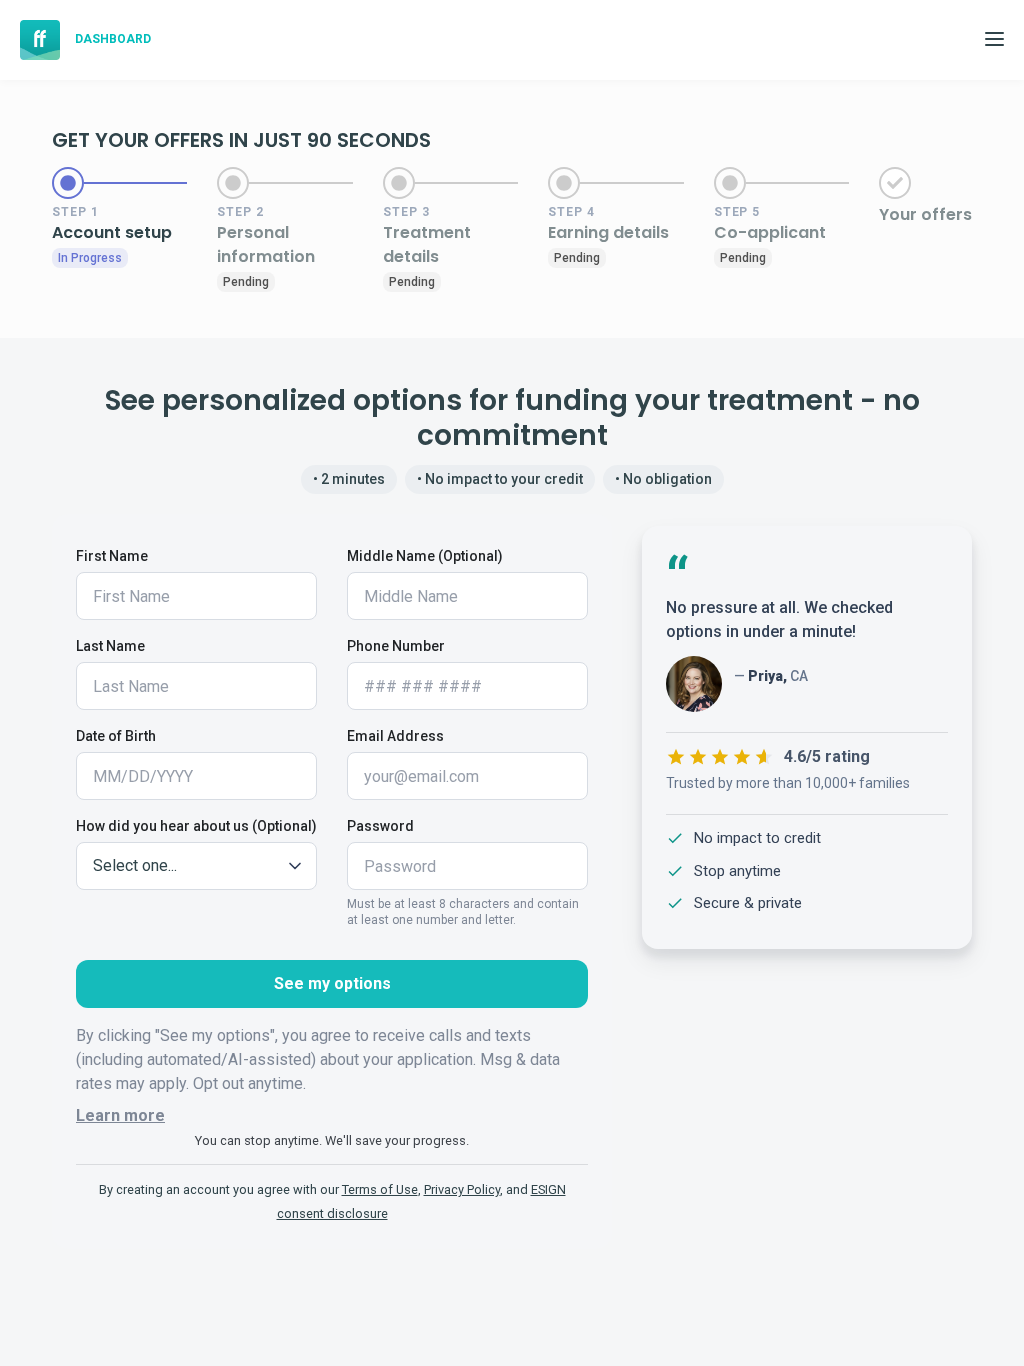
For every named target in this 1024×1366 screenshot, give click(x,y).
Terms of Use (380, 1189)
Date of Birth (116, 736)
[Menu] (999, 40)
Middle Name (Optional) (425, 556)
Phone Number (396, 646)
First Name (112, 556)
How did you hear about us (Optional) (196, 826)
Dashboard (113, 39)
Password (380, 826)
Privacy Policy (462, 1189)
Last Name (110, 646)
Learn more (120, 1115)
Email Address (395, 736)
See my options (332, 983)
